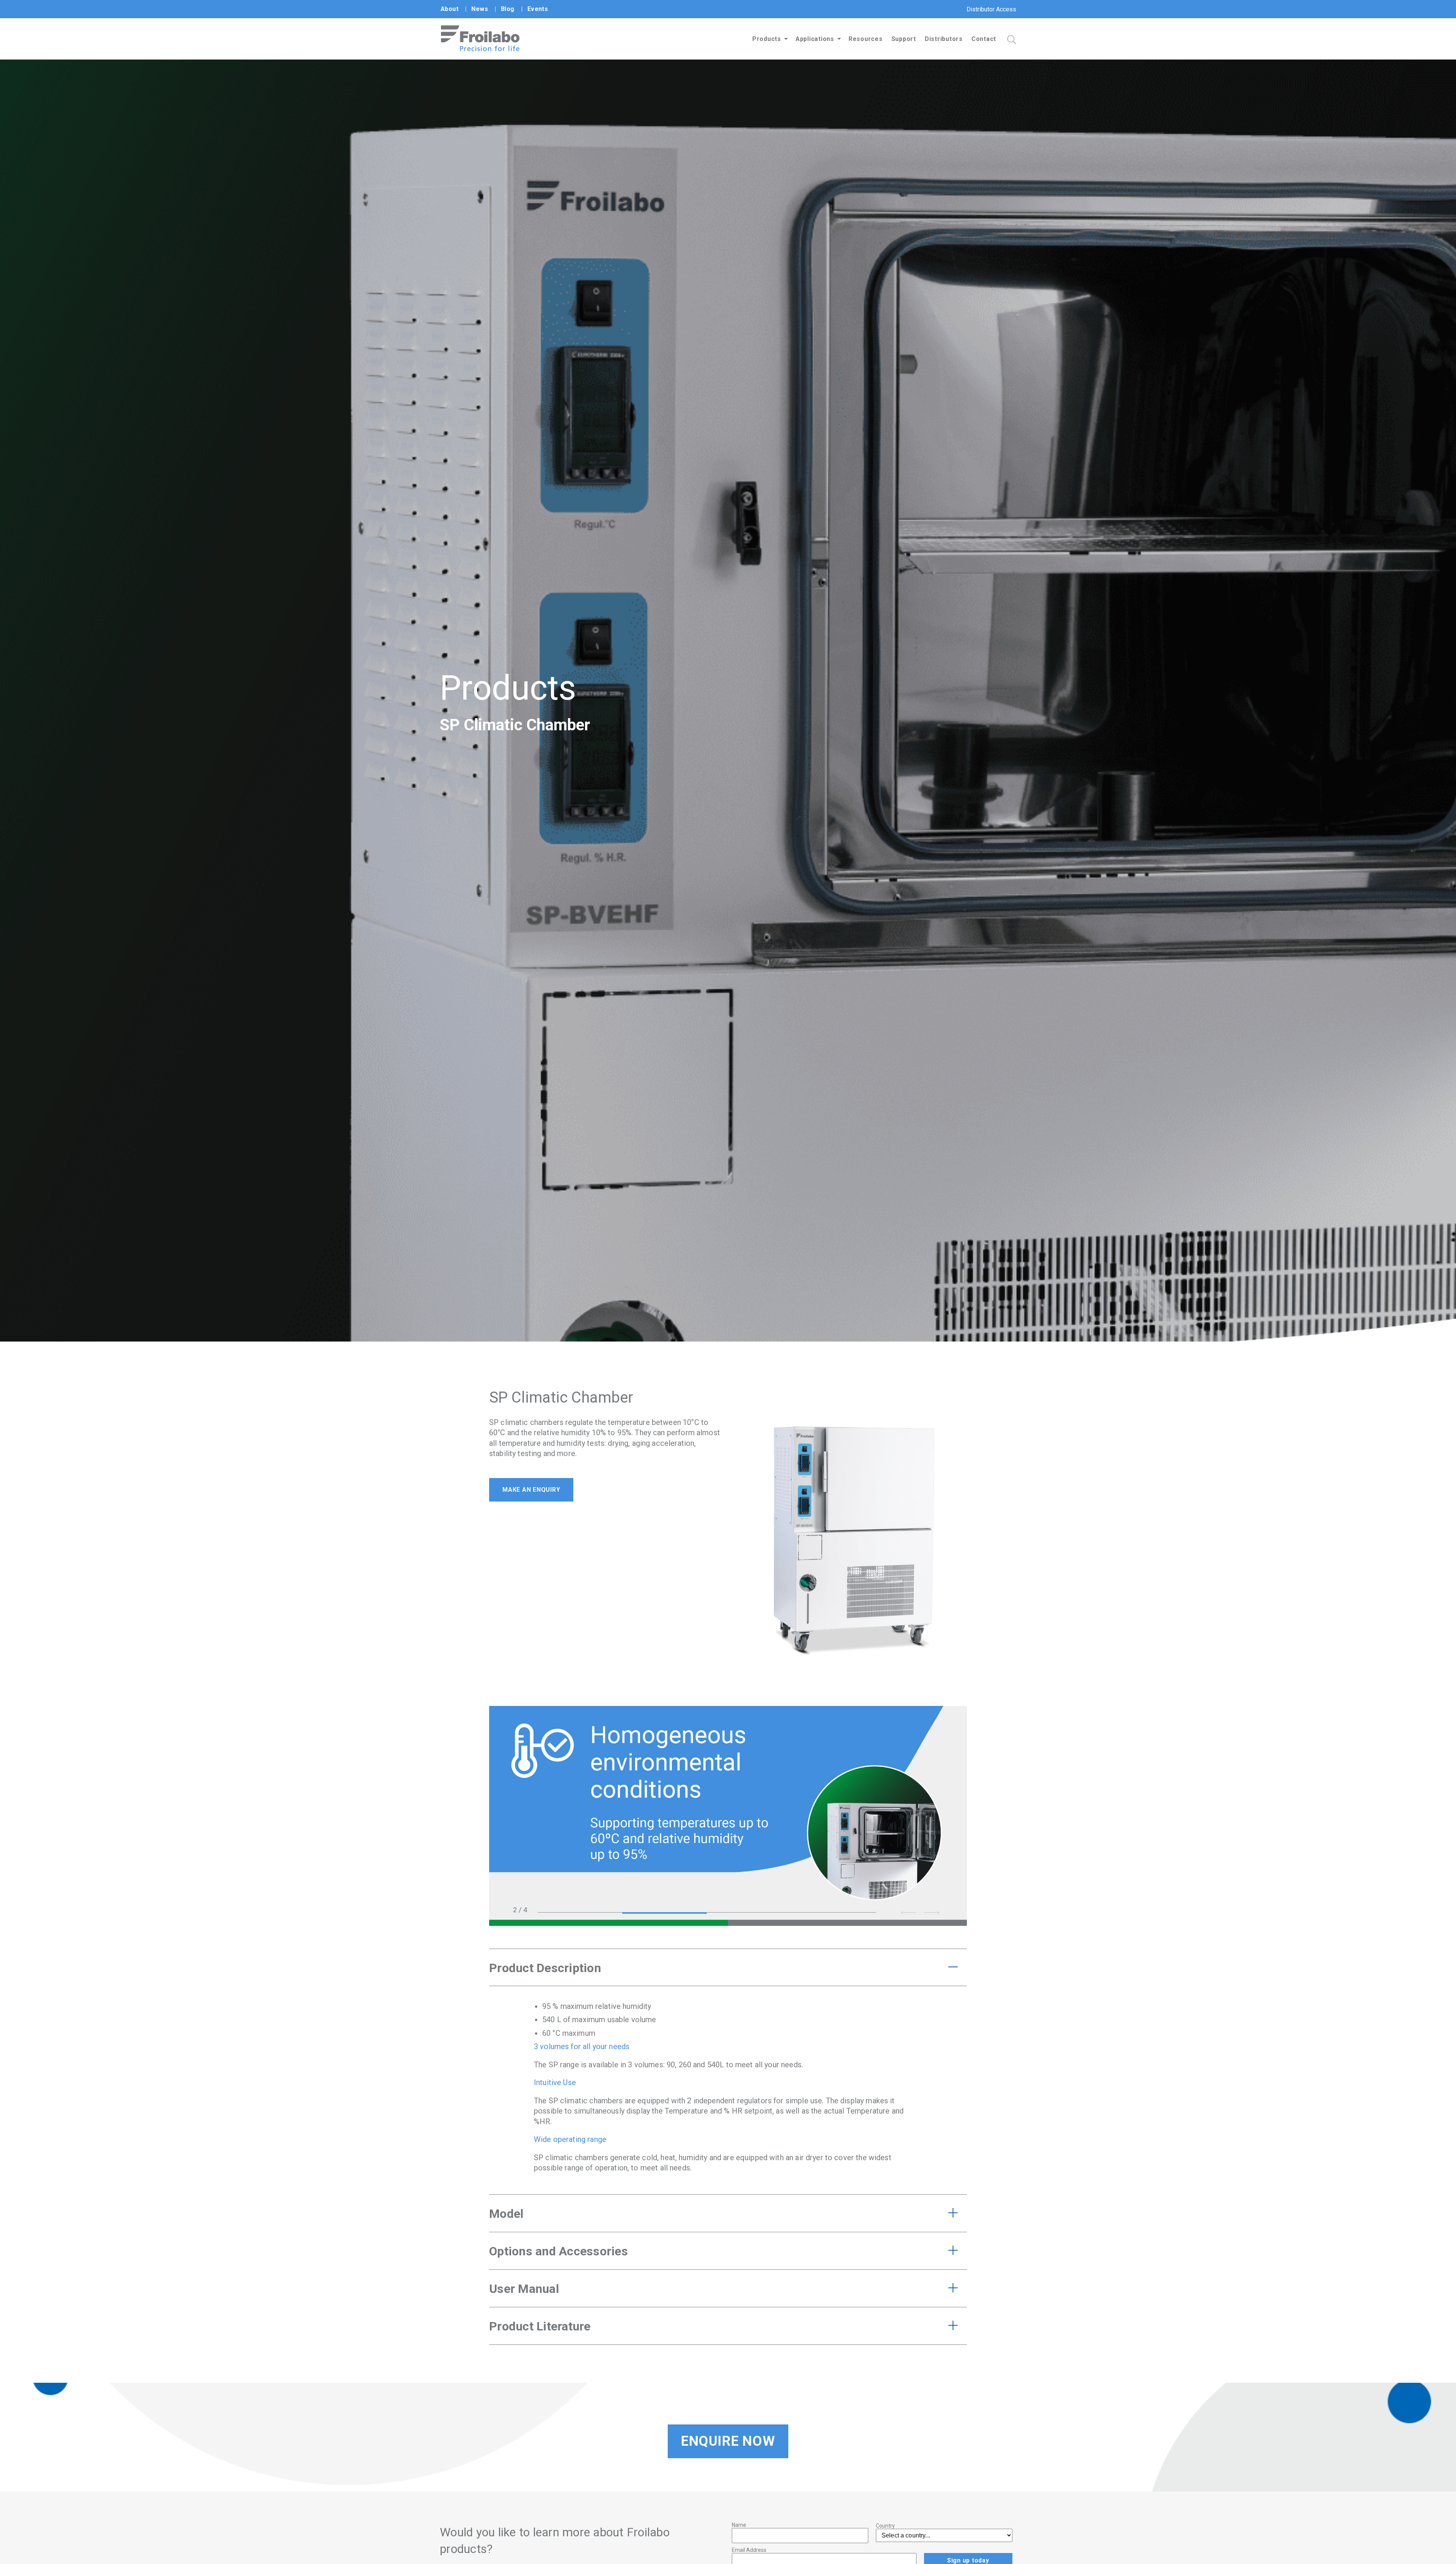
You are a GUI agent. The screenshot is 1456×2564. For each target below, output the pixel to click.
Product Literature (540, 2326)
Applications (815, 39)
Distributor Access (991, 9)
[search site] (1012, 40)
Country (885, 2526)
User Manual (524, 2289)
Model (506, 2214)
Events (538, 9)
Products (767, 39)
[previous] (909, 1913)
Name (739, 2525)
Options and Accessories (559, 2251)
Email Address (749, 2550)
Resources (866, 39)
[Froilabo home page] (480, 49)
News (480, 9)
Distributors (944, 39)
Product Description (545, 1968)
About (450, 9)
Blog (508, 9)
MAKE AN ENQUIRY (531, 1490)
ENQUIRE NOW (728, 2441)
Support (904, 39)
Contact (984, 39)
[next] (932, 1913)
